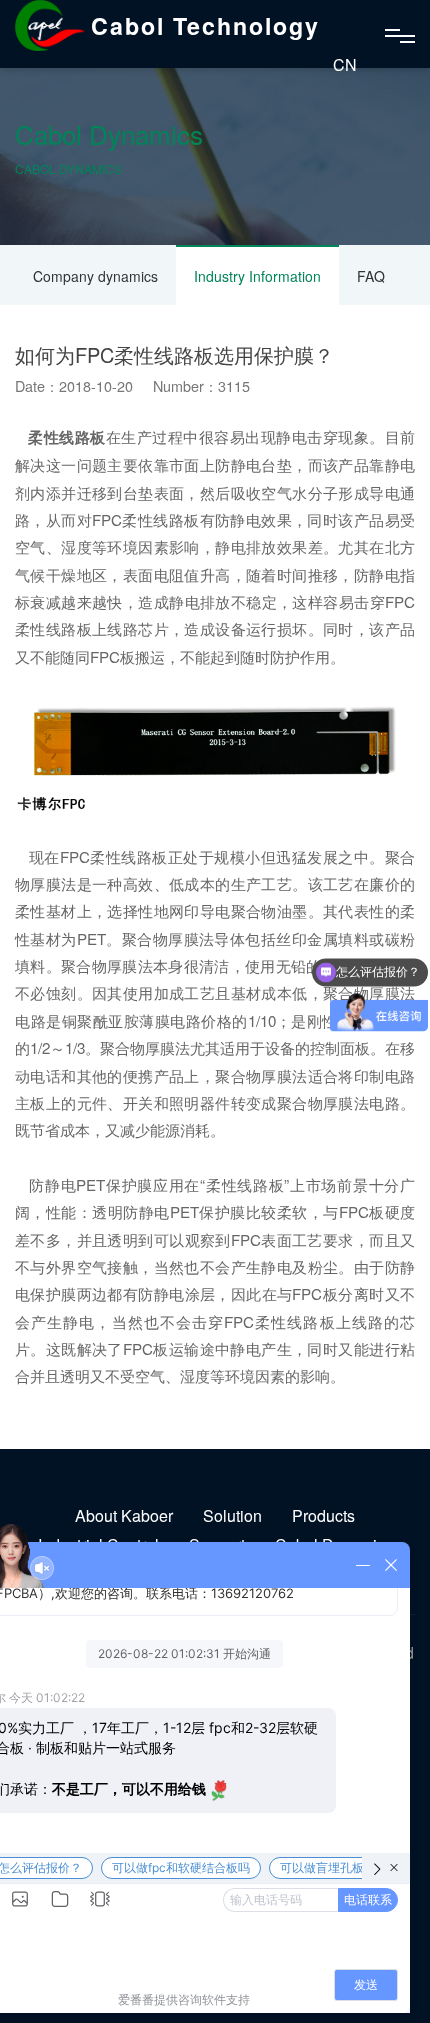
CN (345, 64)
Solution (232, 1515)
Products (323, 1515)
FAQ (371, 276)
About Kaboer (124, 1515)
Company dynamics (95, 276)
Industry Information (257, 276)
